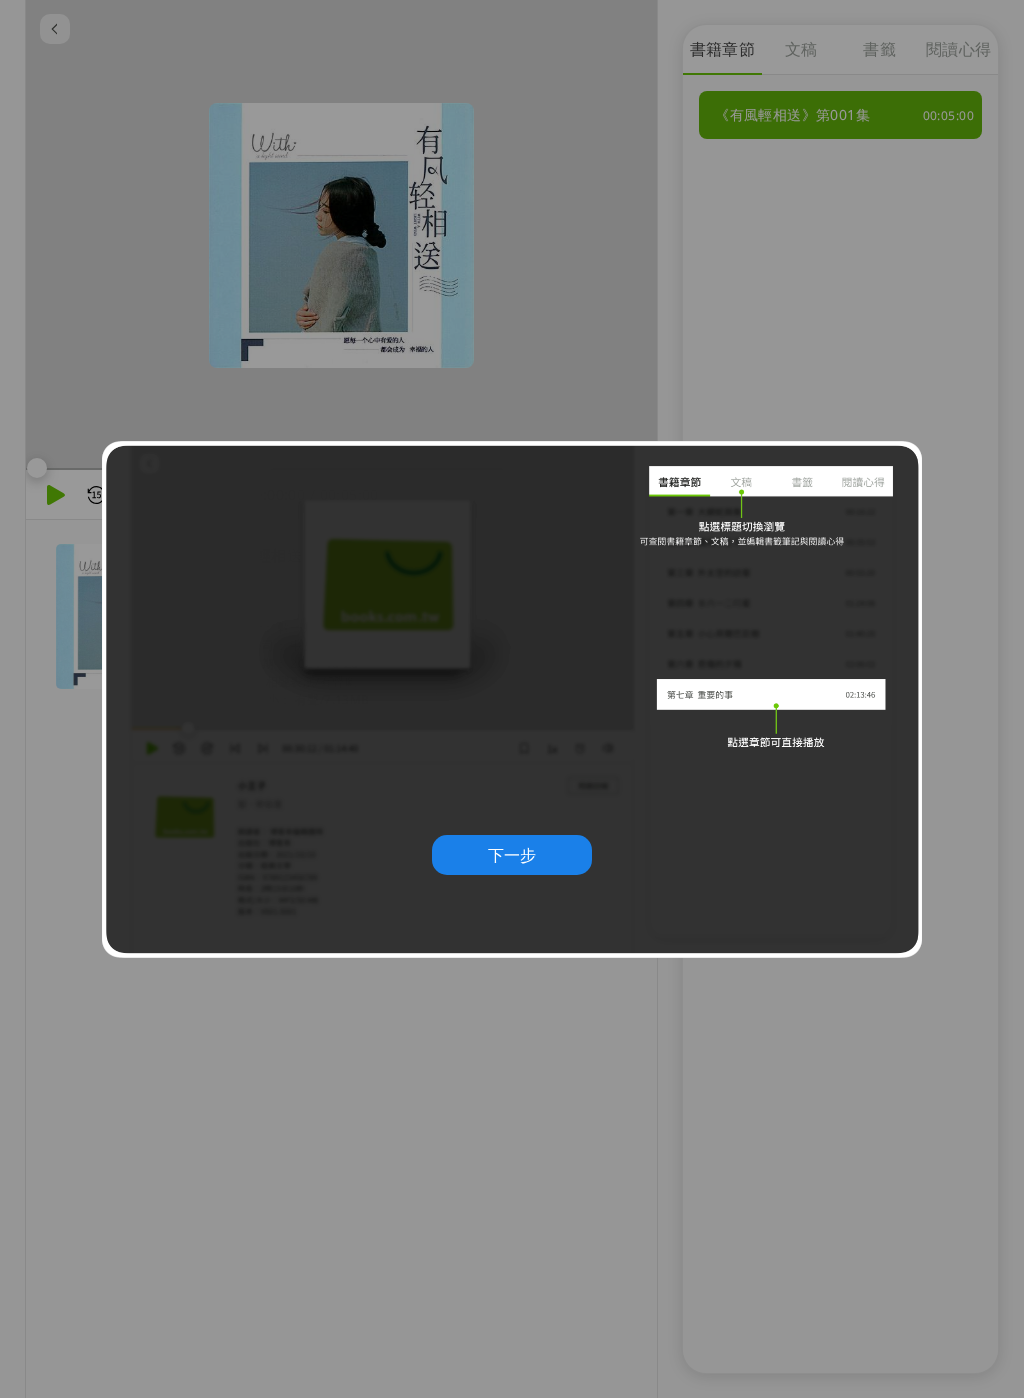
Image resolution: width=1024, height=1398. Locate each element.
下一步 (512, 855)
